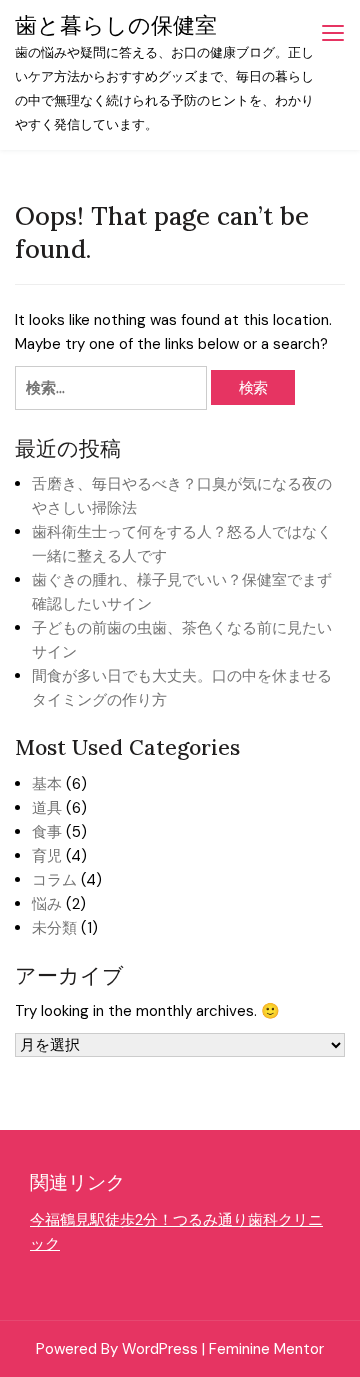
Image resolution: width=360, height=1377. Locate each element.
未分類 (54, 928)
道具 (47, 808)
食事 (47, 832)
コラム (54, 880)
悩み (47, 904)
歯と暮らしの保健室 (116, 25)
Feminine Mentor (266, 1349)
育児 (47, 856)
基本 (47, 784)
